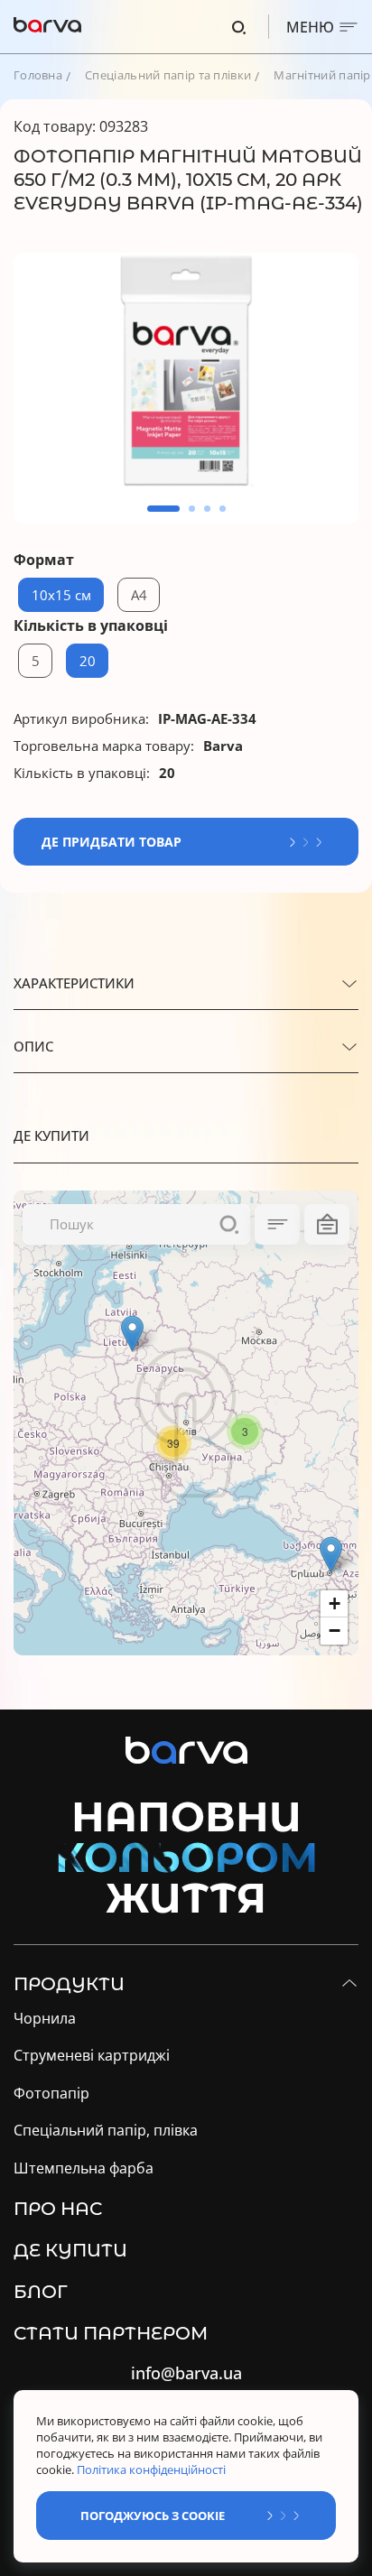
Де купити (70, 2250)
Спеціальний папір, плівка (106, 2131)
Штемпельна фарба (84, 2168)
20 (88, 661)
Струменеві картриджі (92, 2056)
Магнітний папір (322, 75)
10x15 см (61, 595)
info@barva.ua (186, 2373)
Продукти (69, 1984)
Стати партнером (111, 2333)
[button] (163, 509)
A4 (139, 595)
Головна (38, 75)
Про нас (58, 2209)
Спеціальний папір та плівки (168, 75)
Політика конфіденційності (153, 2469)
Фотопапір (51, 2094)
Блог (41, 2292)
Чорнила (45, 2019)
